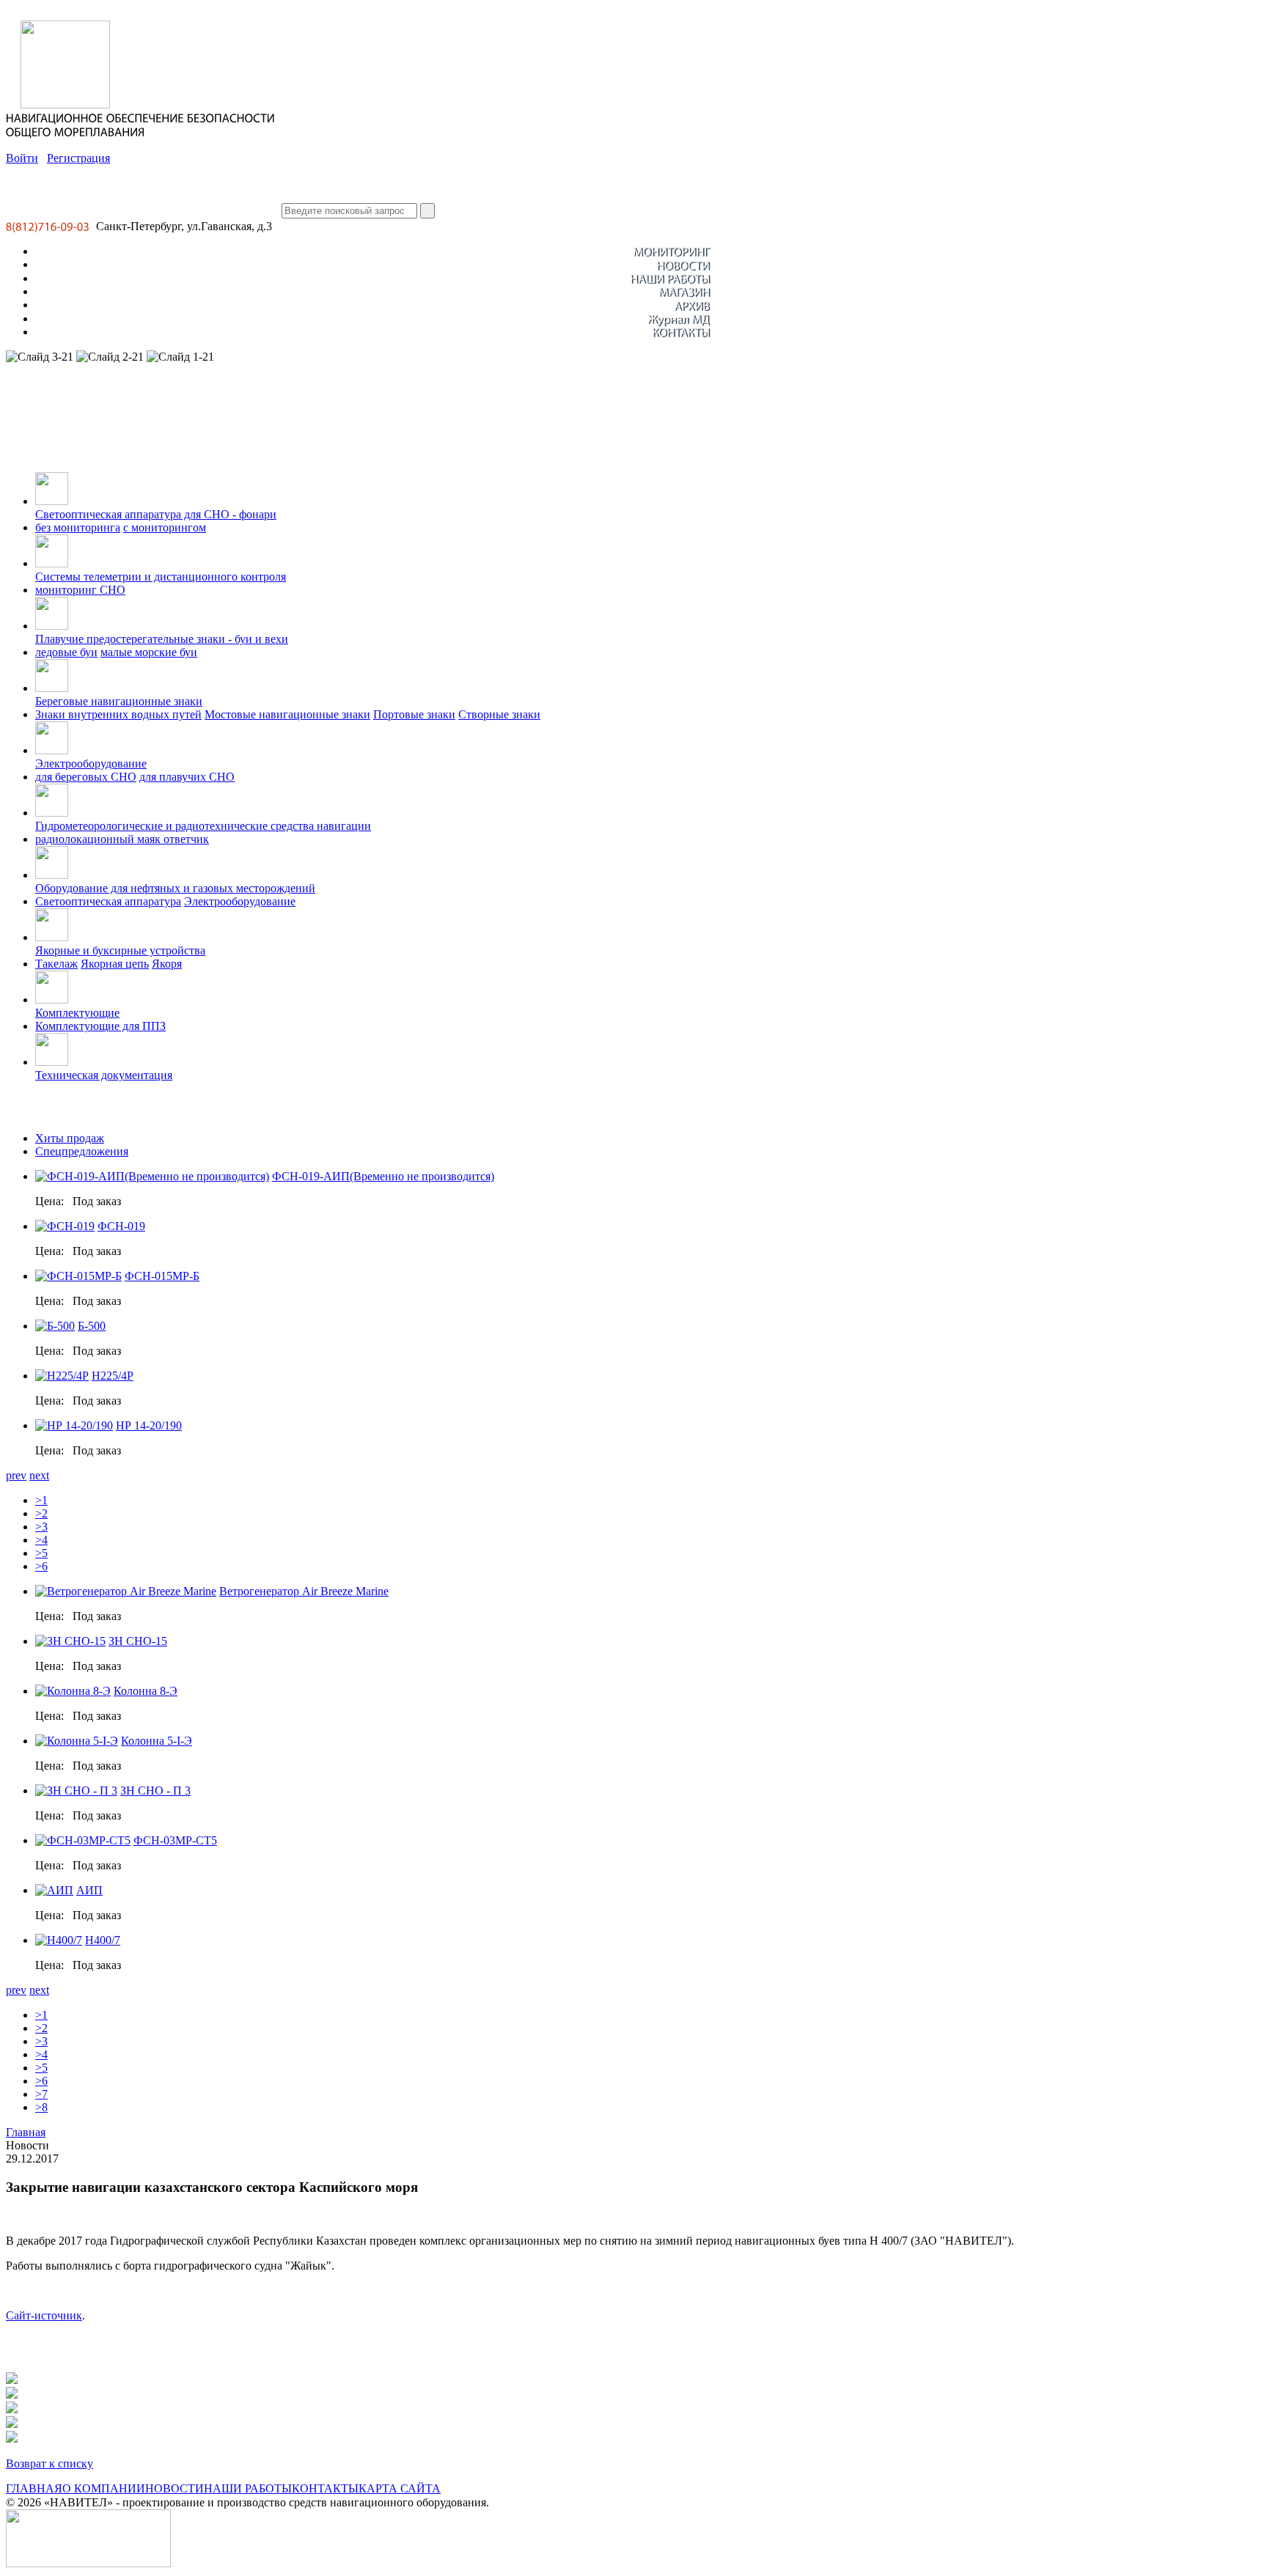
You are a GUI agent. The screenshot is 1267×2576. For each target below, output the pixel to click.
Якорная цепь (115, 964)
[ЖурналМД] (679, 319)
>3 (41, 1527)
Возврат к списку (49, 2463)
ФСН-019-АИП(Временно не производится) (383, 1176)
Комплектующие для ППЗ (100, 1026)
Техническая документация (104, 1075)
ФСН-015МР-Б (162, 1276)
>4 (41, 1540)
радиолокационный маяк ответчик (122, 839)
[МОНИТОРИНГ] (671, 251)
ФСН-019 (121, 1226)
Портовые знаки (414, 714)
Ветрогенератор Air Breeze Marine (304, 1591)
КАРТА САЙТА (400, 2488)
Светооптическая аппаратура (108, 901)
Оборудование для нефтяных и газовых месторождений (175, 888)
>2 (41, 1513)
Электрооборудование (91, 763)
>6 (41, 1566)
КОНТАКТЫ (325, 2488)
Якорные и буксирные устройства (120, 950)
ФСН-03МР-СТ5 (175, 1840)
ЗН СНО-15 (138, 1641)
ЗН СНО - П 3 (155, 1791)
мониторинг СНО (80, 590)
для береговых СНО (86, 777)
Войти (22, 158)
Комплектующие (77, 1013)
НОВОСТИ (175, 2488)
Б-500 (92, 1326)
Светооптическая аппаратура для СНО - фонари (156, 514)
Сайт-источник (44, 2315)
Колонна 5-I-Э (157, 1741)
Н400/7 (103, 1940)
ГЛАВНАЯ (34, 2488)
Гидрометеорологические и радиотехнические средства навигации (203, 826)
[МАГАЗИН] (684, 291)
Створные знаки (499, 714)
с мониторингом (165, 527)
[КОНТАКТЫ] (681, 332)
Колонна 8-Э (146, 1691)
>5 (41, 1553)
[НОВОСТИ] (683, 264)
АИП (89, 1890)
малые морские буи (149, 652)
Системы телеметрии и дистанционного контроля (161, 577)
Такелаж (56, 964)
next (39, 1475)
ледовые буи (66, 652)
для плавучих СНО (187, 777)
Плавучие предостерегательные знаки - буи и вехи (162, 639)
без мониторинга (78, 527)
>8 (41, 2107)
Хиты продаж (70, 1138)
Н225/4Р (113, 1376)
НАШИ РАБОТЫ (248, 2488)
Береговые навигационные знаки (119, 701)
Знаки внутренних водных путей (118, 714)
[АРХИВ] (692, 305)
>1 (41, 1500)
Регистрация (78, 158)
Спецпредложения (82, 1151)
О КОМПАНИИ (104, 2488)
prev (16, 1475)
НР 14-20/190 (149, 1425)
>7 (41, 2094)
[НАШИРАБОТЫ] (670, 278)
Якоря (167, 964)
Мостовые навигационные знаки (287, 714)
